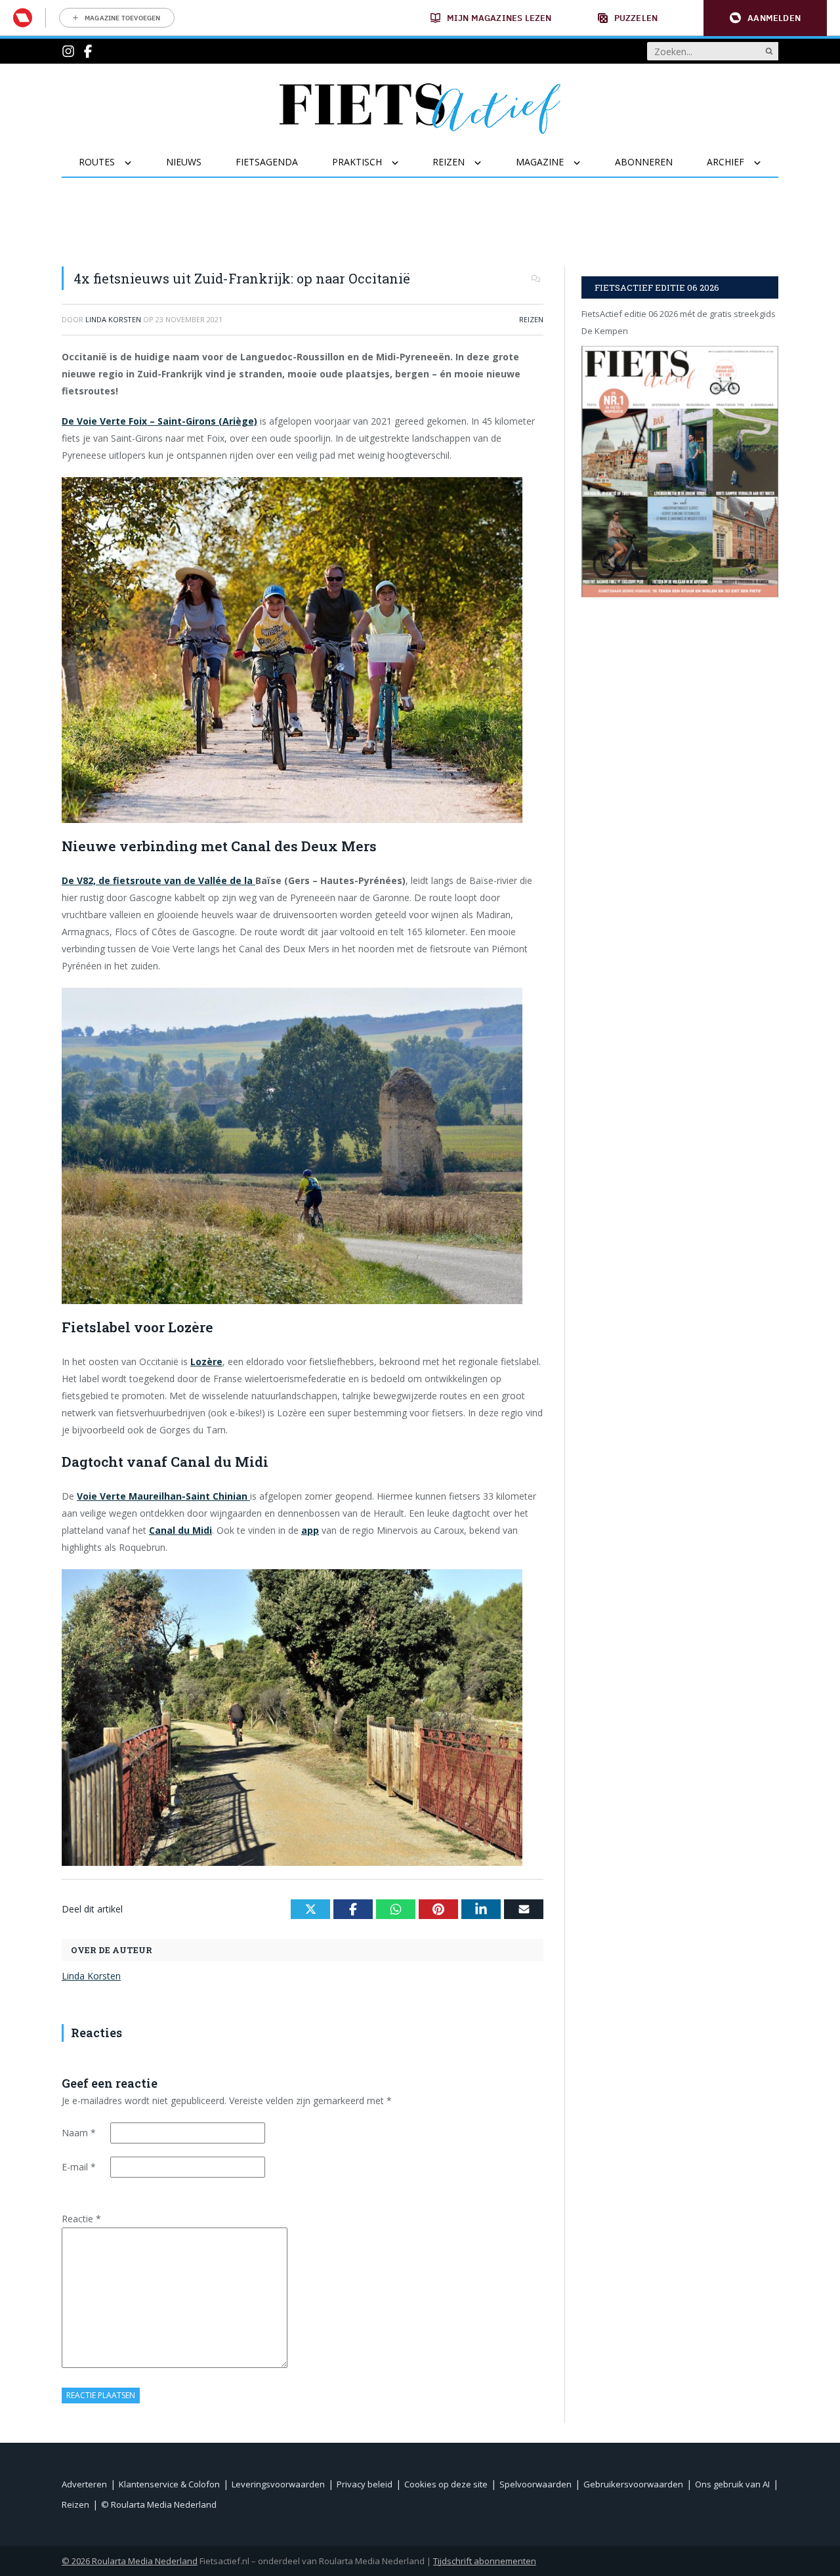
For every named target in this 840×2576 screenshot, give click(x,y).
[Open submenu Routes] (136, 163)
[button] (765, 18)
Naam (79, 2133)
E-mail (79, 2167)
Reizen (531, 319)
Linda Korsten (91, 1976)
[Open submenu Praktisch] (403, 163)
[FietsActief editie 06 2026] (680, 472)
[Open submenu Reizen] (486, 163)
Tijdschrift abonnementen (485, 2561)
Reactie (81, 2219)
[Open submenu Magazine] (585, 163)
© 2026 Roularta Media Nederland (130, 2561)
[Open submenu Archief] (766, 163)
